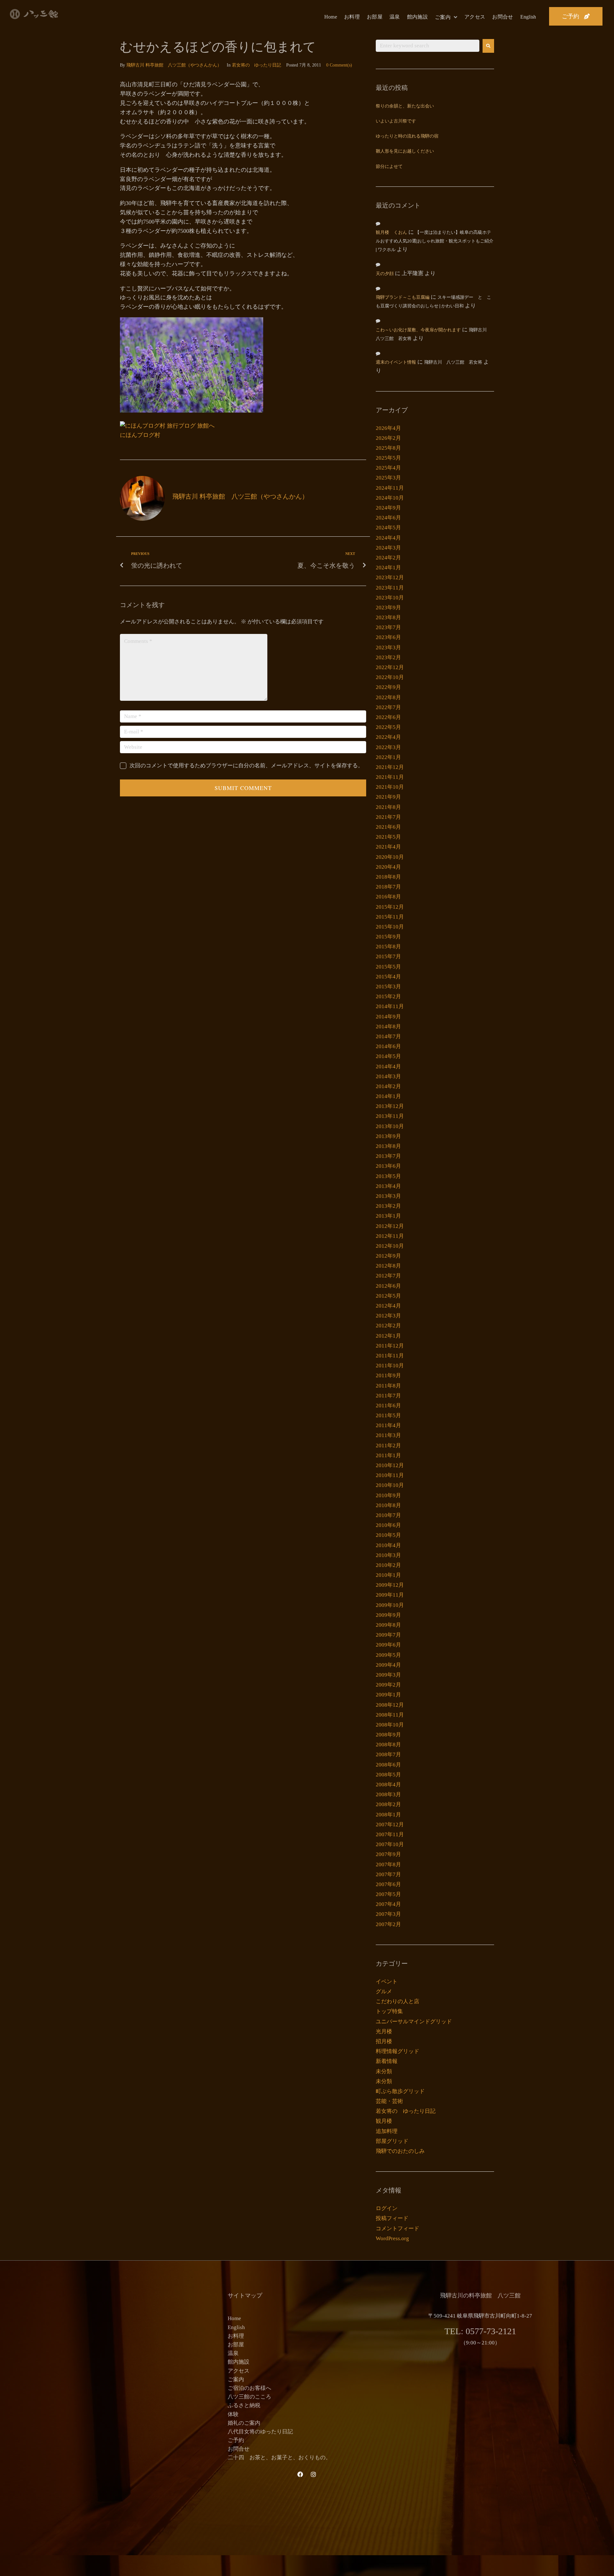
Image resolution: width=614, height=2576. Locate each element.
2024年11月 (390, 488)
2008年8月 (388, 1745)
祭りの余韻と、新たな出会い (405, 106)
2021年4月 (388, 847)
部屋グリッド (392, 2141)
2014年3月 (388, 1076)
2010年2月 (388, 1565)
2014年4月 (388, 1067)
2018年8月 (388, 877)
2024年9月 (388, 508)
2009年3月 (388, 1675)
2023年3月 (388, 648)
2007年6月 (388, 1884)
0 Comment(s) (339, 65)
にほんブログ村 (140, 435)
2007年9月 (388, 1854)
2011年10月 (390, 1366)
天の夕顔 (385, 274)
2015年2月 (388, 996)
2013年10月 (390, 1126)
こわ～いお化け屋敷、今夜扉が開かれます (418, 330)
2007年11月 (390, 1834)
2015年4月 (388, 977)
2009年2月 (388, 1685)
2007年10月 (390, 1844)
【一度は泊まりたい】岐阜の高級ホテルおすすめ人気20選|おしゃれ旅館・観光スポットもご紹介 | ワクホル (435, 241)
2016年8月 (388, 897)
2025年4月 (388, 468)
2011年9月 (388, 1375)
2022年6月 (388, 717)
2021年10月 (390, 787)
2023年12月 (390, 577)
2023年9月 (388, 608)
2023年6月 (388, 637)
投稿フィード (392, 2218)
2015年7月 (388, 956)
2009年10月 (390, 1605)
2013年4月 (388, 1186)
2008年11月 (390, 1715)
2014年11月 (390, 1006)
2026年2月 (388, 438)
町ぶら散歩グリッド (400, 2091)
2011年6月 (388, 1406)
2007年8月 (388, 1865)
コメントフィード (398, 2228)
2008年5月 (388, 1775)
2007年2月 (388, 1924)
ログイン (387, 2208)
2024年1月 (388, 568)
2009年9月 (388, 1615)
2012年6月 (388, 1286)
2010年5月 (388, 1535)
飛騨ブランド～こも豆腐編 (403, 298)
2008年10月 (390, 1725)
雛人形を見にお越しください (405, 151)
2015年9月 (388, 937)
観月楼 (384, 2121)
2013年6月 (388, 1166)
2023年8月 (388, 617)
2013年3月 (388, 1196)
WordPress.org (392, 2238)
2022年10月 (390, 677)
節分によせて (389, 167)
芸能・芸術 (389, 2101)
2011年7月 (388, 1396)
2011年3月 (388, 1435)
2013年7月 (388, 1156)
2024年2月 (388, 558)
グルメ (384, 1991)
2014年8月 (388, 1027)
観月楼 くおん (391, 233)
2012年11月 (390, 1236)
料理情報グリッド (398, 2051)
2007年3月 (388, 1914)
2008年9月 (388, 1735)
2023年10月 (390, 598)
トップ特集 (389, 2011)
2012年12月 (390, 1226)
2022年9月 (388, 687)
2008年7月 (388, 1754)
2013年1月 (388, 1216)
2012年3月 (388, 1316)
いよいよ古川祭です (396, 121)
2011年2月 (388, 1446)
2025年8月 (388, 448)
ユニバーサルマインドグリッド (414, 2022)
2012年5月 (388, 1296)
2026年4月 (388, 428)
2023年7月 (388, 627)
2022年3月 (388, 747)
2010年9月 (388, 1495)
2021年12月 (390, 767)
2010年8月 (388, 1505)
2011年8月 (388, 1386)
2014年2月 (388, 1086)
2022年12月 (390, 667)
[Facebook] (300, 2474)
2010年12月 (390, 1465)
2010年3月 (388, 1555)
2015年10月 (390, 927)
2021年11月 (390, 777)
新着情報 (387, 2061)
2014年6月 (388, 1046)
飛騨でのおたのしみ (400, 2151)
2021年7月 (388, 817)
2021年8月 (388, 807)
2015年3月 (388, 987)
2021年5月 (388, 837)
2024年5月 (388, 528)
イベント (387, 1982)
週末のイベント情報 (396, 363)
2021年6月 (388, 827)
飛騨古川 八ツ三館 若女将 (453, 363)
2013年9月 (388, 1136)
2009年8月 (388, 1625)
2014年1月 (388, 1096)
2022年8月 (388, 697)
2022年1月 (388, 757)
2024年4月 (388, 538)
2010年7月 (388, 1515)
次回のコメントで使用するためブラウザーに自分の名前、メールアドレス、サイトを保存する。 (246, 766)
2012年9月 (388, 1256)
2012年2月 (388, 1326)
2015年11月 (390, 917)
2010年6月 (388, 1525)
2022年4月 (388, 737)
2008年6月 (388, 1765)
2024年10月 (390, 498)
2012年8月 (388, 1266)
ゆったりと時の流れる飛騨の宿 (407, 136)
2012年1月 (388, 1336)
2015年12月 (390, 907)
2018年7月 (388, 887)
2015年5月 (388, 967)
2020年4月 (388, 867)
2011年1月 (388, 1455)
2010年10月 (390, 1485)
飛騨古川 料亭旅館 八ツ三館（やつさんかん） (174, 65)
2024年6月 (388, 518)
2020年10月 (390, 857)
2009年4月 (388, 1665)
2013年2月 (388, 1206)
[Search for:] (428, 46)
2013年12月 (390, 1106)
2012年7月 (388, 1276)
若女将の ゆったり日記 (256, 65)
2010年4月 (388, 1545)
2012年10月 (390, 1246)
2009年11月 (390, 1595)
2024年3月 (388, 548)
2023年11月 (390, 588)
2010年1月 (388, 1575)
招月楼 (384, 2041)
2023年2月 (388, 657)
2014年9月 (388, 1017)
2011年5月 (388, 1415)
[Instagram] (313, 2474)
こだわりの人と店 (398, 2001)
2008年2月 (388, 1804)
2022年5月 (388, 727)
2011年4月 (388, 1425)
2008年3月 (388, 1794)
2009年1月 (388, 1695)
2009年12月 (390, 1585)
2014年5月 (388, 1056)
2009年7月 (388, 1635)
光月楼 (384, 2031)
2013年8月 (388, 1146)
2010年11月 (390, 1475)
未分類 (384, 2071)
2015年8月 (388, 947)
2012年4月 (388, 1306)
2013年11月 (390, 1116)
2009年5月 (388, 1655)
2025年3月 (388, 478)
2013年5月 (388, 1176)
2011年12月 (390, 1346)
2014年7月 (388, 1036)
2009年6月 (388, 1645)
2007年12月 (390, 1825)
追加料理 (387, 2131)
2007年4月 (388, 1904)
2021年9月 (388, 797)
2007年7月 (388, 1874)
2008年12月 (390, 1705)
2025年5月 (388, 458)
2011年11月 (390, 1356)
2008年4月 (388, 1785)
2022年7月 (388, 707)
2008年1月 (388, 1815)
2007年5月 (388, 1894)
